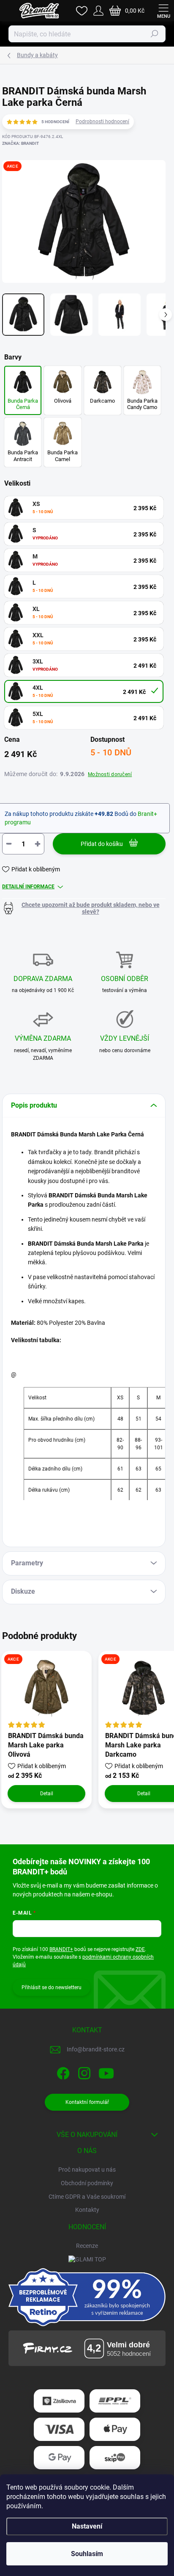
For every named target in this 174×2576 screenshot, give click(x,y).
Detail (47, 1794)
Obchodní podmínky (87, 2183)
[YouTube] (106, 2072)
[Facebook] (62, 2072)
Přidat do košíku (102, 844)
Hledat (155, 34)
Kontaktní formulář (87, 2102)
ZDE (140, 1949)
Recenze (87, 2246)
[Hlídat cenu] (84, 908)
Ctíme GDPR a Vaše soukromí (87, 2197)
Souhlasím (87, 2554)
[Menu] (163, 11)
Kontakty (87, 2210)
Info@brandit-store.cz (96, 2049)
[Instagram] (83, 2072)
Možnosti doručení (110, 774)
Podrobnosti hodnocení (102, 122)
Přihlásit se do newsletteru (52, 1987)
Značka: (20, 143)
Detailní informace (28, 887)
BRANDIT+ (61, 1949)
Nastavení (87, 2526)
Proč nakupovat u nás (87, 2170)
